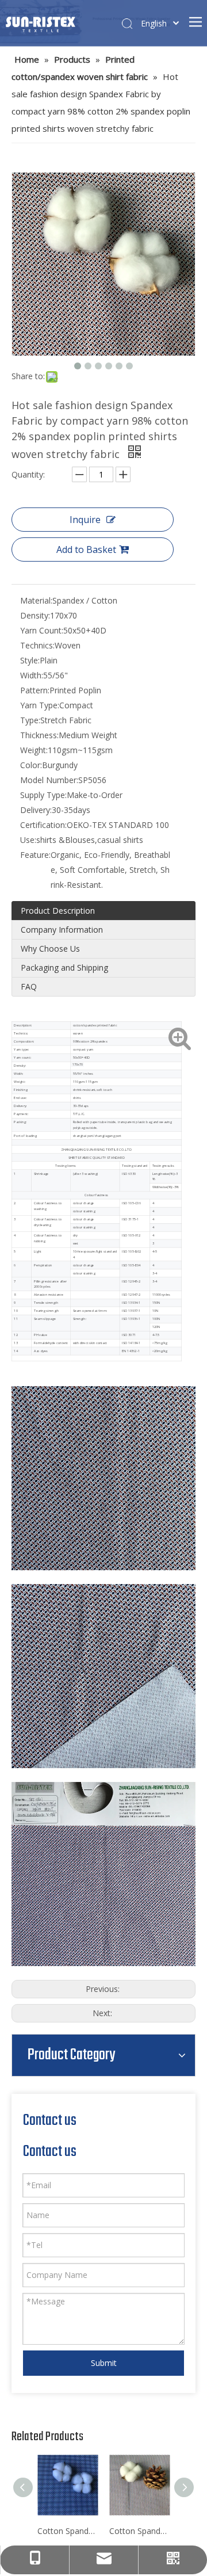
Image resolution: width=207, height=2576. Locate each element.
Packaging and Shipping (64, 968)
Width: (32, 675)
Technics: (37, 645)
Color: (31, 765)
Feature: (35, 855)
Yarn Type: (40, 705)
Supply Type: (43, 795)
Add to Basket (86, 549)
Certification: (43, 825)
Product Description (58, 911)
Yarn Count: (42, 630)
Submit (104, 2363)
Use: (28, 840)
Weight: (34, 750)
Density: (35, 615)
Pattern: (35, 690)
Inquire (85, 520)
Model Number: (49, 780)
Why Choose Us (50, 949)
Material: (36, 600)
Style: (30, 660)
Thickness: (39, 735)
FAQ (29, 986)
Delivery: (36, 810)
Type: (30, 720)
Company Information (62, 930)
